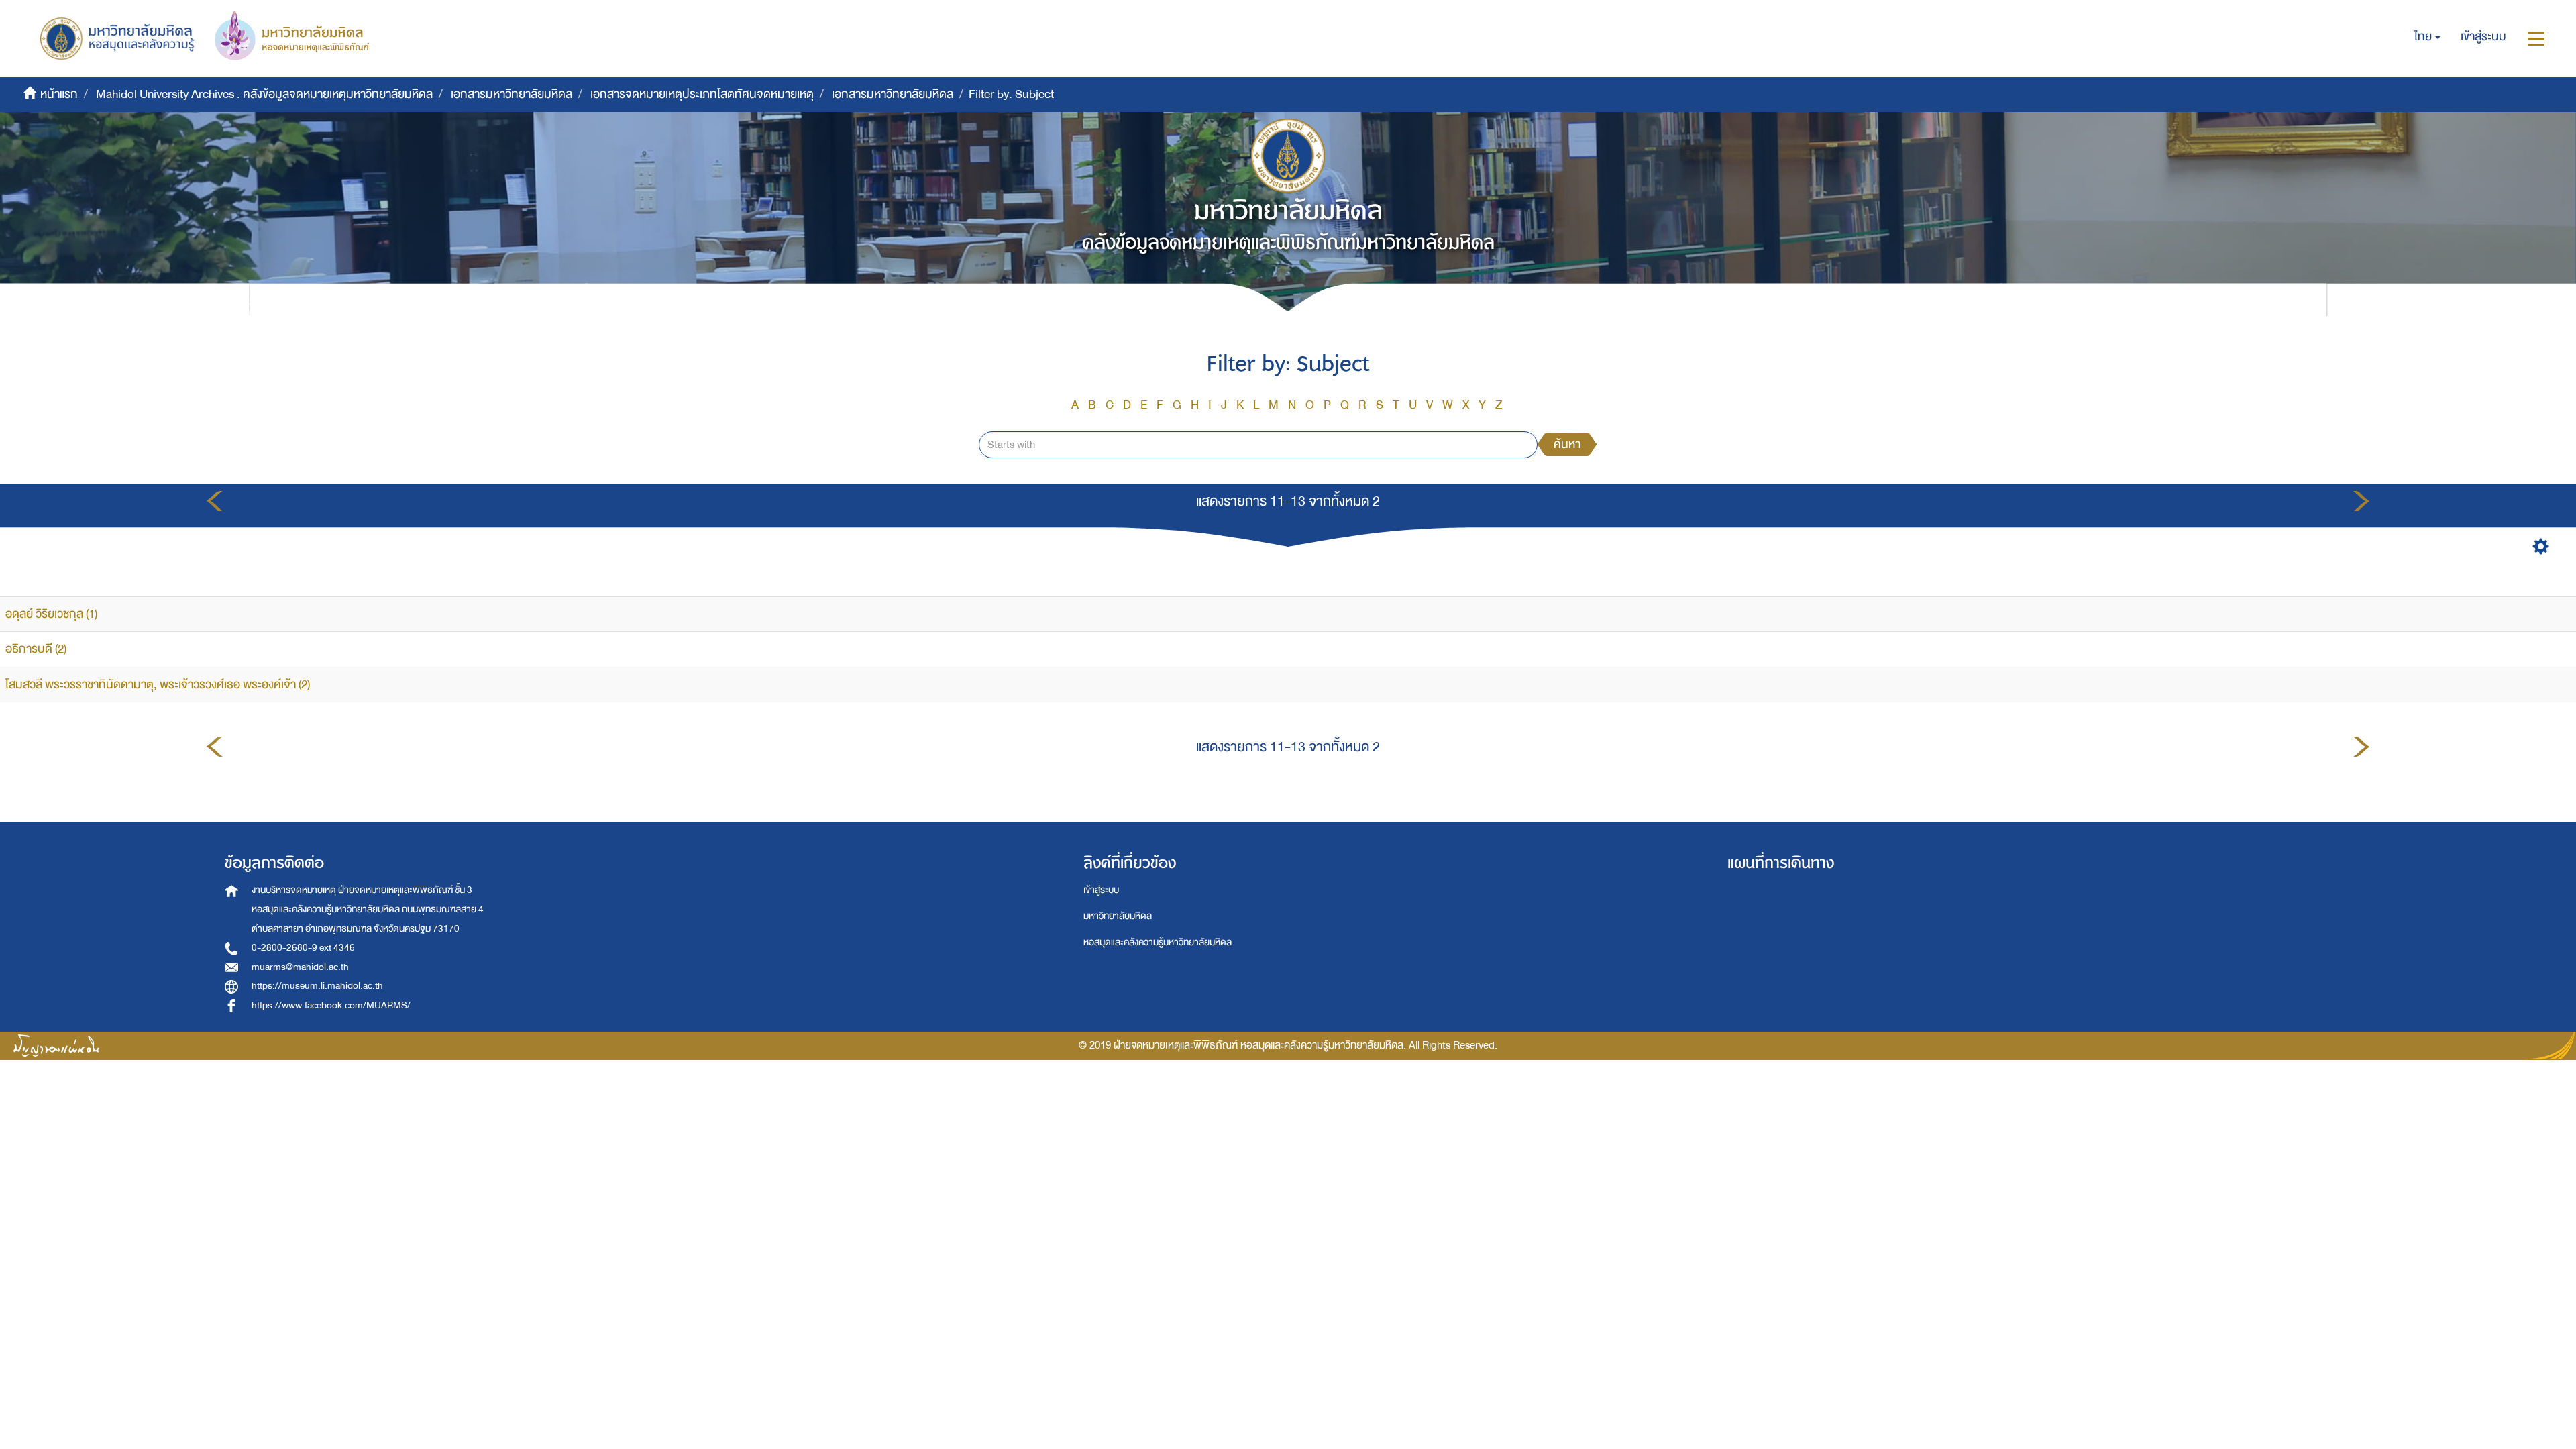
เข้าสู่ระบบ (1101, 890)
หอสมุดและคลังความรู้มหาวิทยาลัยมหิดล (1158, 942)
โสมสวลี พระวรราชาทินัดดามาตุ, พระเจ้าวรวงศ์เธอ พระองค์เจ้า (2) (158, 685)
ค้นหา (1567, 444)
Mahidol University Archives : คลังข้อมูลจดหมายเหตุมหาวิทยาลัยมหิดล (264, 94)
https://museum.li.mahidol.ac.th (317, 986)
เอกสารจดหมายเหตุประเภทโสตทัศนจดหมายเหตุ (702, 94)
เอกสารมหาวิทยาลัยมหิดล (512, 94)
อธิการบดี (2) (36, 649)
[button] (2427, 37)
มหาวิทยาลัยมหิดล (1118, 916)
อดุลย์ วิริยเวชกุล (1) (51, 614)
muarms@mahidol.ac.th (300, 967)
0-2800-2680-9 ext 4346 (303, 948)
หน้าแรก (59, 94)
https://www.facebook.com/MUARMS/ (331, 1005)
